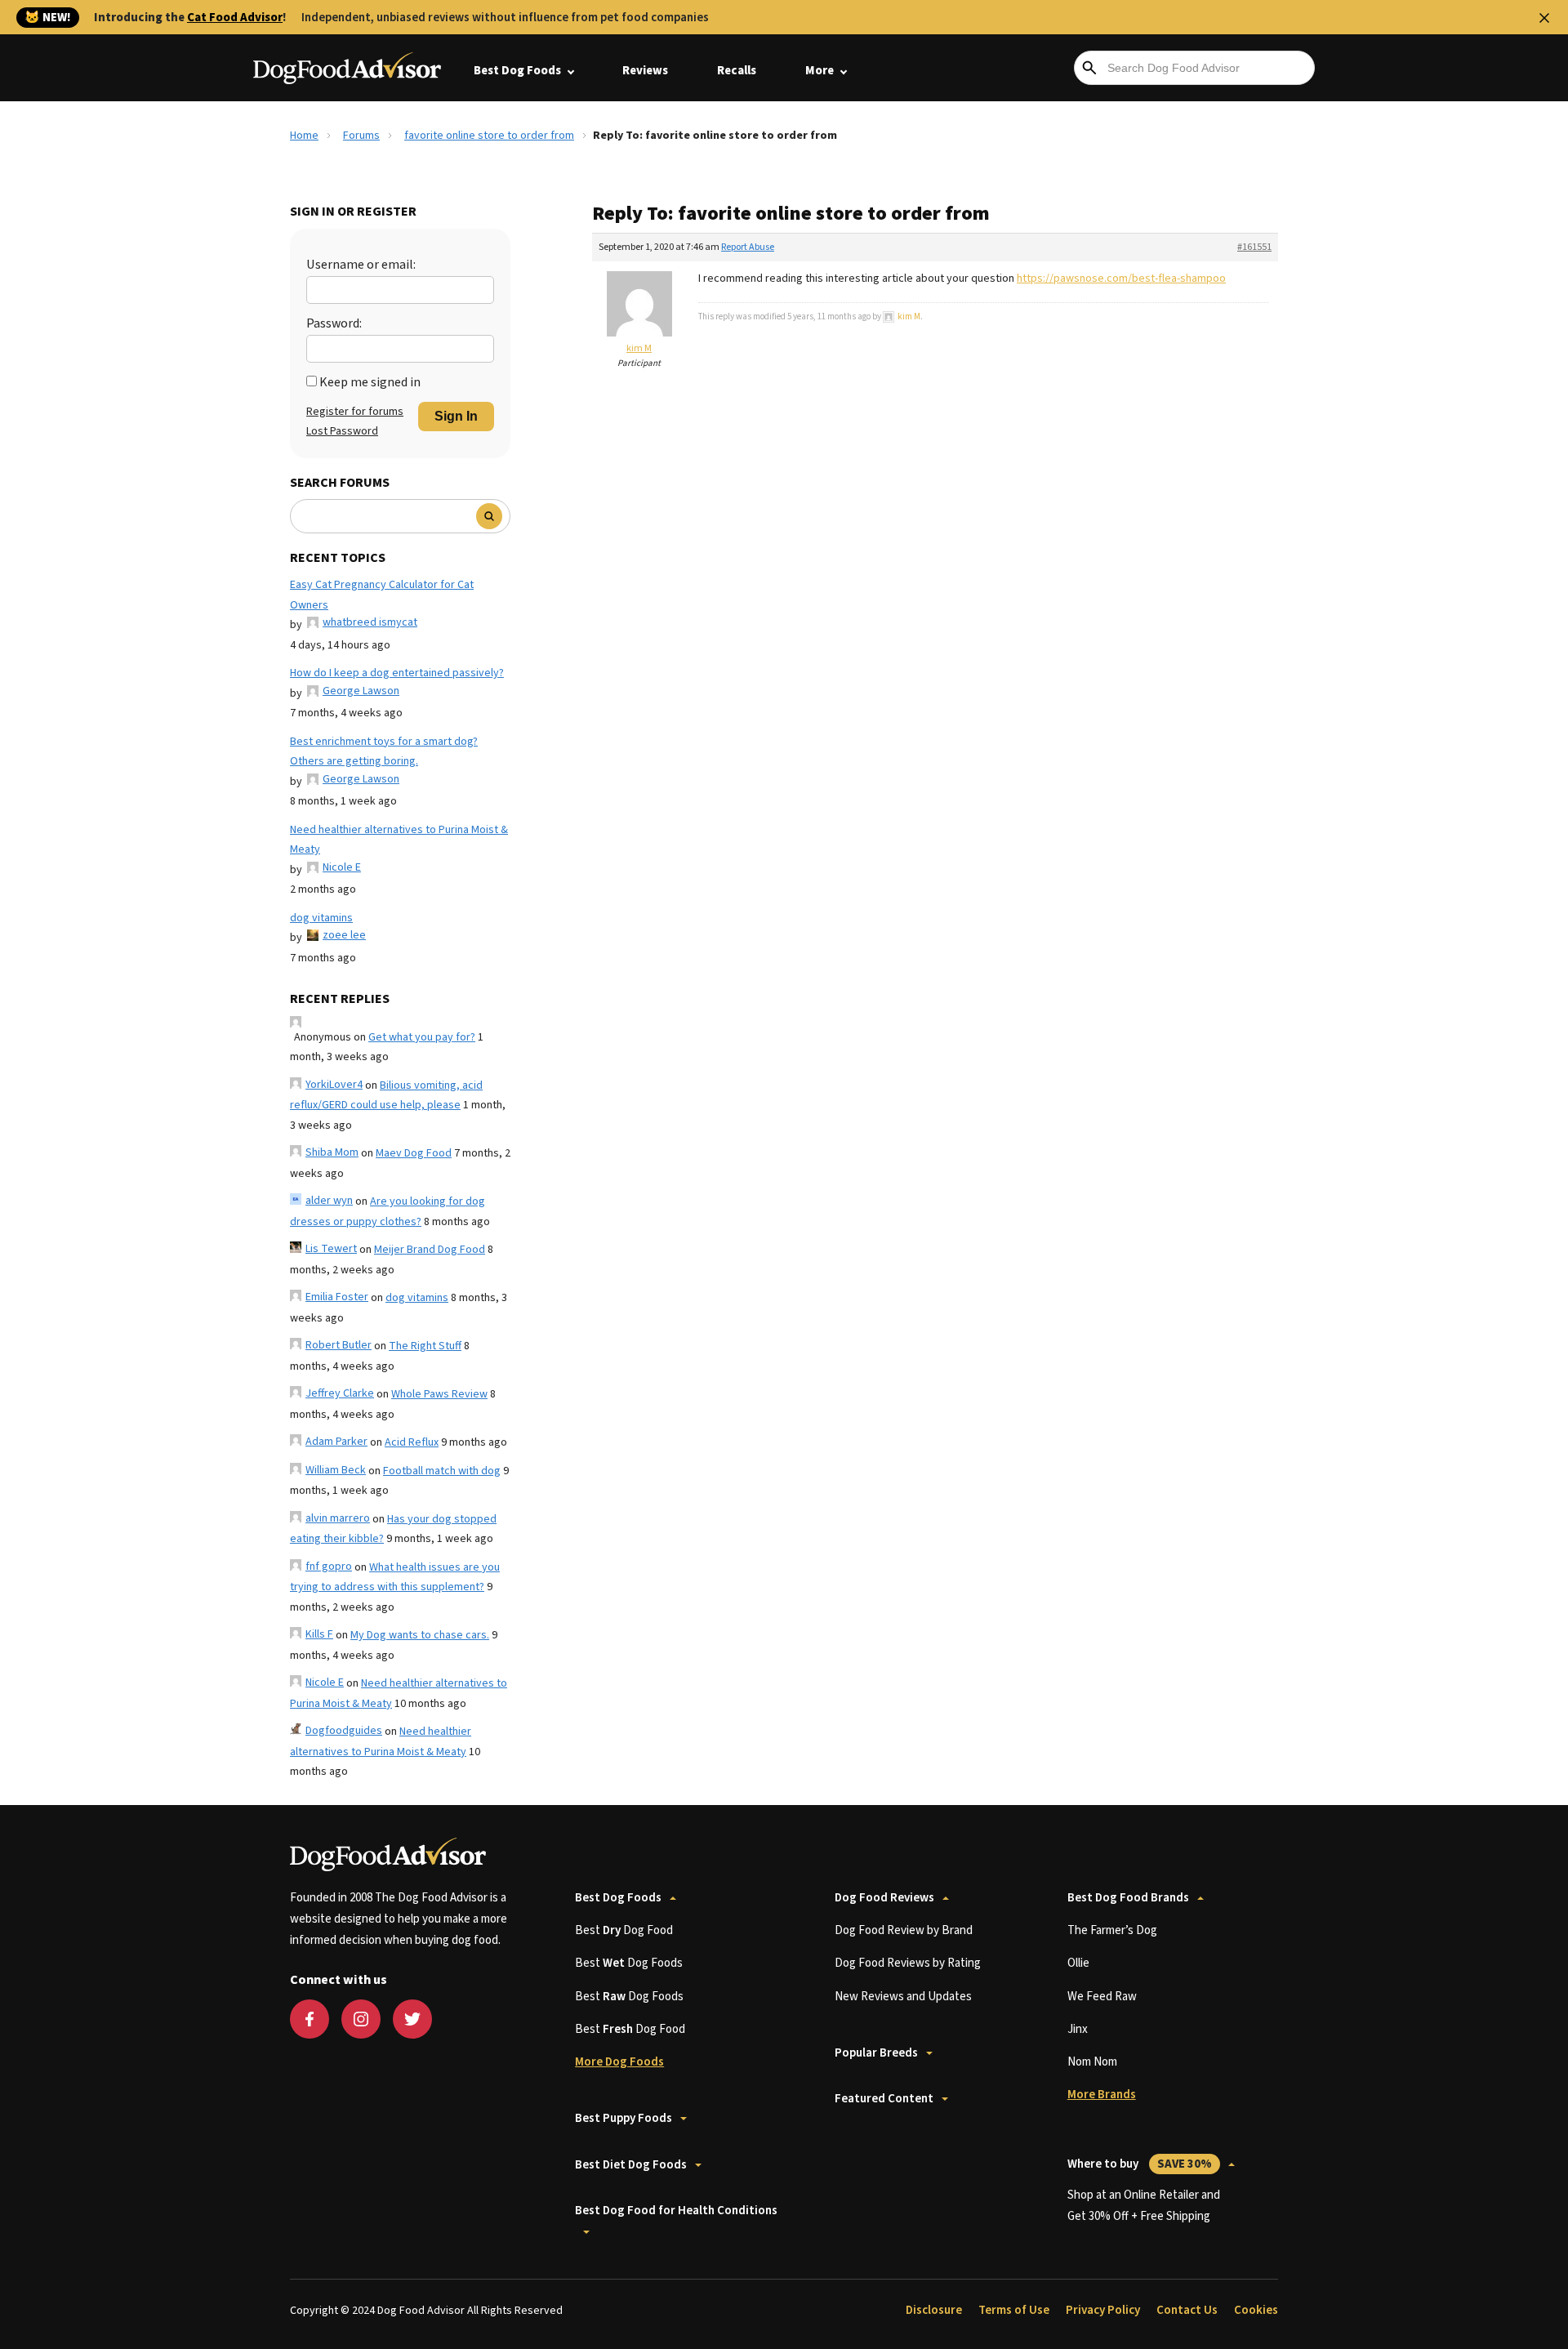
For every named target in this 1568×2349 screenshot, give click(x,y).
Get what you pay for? (422, 1037)
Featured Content (884, 2099)
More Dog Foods (619, 2062)
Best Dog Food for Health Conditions (676, 2211)
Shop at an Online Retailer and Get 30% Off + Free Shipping (1144, 2206)
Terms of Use (1014, 2310)
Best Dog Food (624, 1930)
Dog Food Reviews (884, 1898)
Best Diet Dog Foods (631, 2165)
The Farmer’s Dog (1112, 1930)
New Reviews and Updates (903, 1997)
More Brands (1102, 2095)
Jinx (1078, 2029)
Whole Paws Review (439, 1394)
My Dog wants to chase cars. (420, 1635)
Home (304, 136)
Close (1544, 18)
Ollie (1078, 1963)
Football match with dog (442, 1471)
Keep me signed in (370, 382)
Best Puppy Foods (624, 2118)
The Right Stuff (425, 1346)
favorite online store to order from (489, 136)
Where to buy (1140, 2164)
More (820, 71)
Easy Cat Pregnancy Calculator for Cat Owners (382, 595)
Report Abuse (748, 247)
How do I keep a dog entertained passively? (397, 673)
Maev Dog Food (414, 1153)
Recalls (737, 71)
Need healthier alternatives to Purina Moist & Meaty (399, 840)
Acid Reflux (412, 1442)
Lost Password (342, 431)
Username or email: (361, 265)
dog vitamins (321, 918)
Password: (334, 323)
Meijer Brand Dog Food (430, 1250)
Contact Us (1187, 2310)
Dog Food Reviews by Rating (908, 1963)
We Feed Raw (1102, 1997)
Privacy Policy (1103, 2310)
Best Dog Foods (517, 71)
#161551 (1254, 247)
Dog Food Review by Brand (904, 1930)
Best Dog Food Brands (1128, 1898)
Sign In (456, 416)
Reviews (645, 71)
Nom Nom (1092, 2062)
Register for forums (355, 412)
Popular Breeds (876, 2053)
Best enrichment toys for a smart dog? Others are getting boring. (384, 752)
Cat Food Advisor (235, 18)
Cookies (1256, 2310)
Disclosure (934, 2310)
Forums (361, 136)
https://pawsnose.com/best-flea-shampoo (1121, 279)
